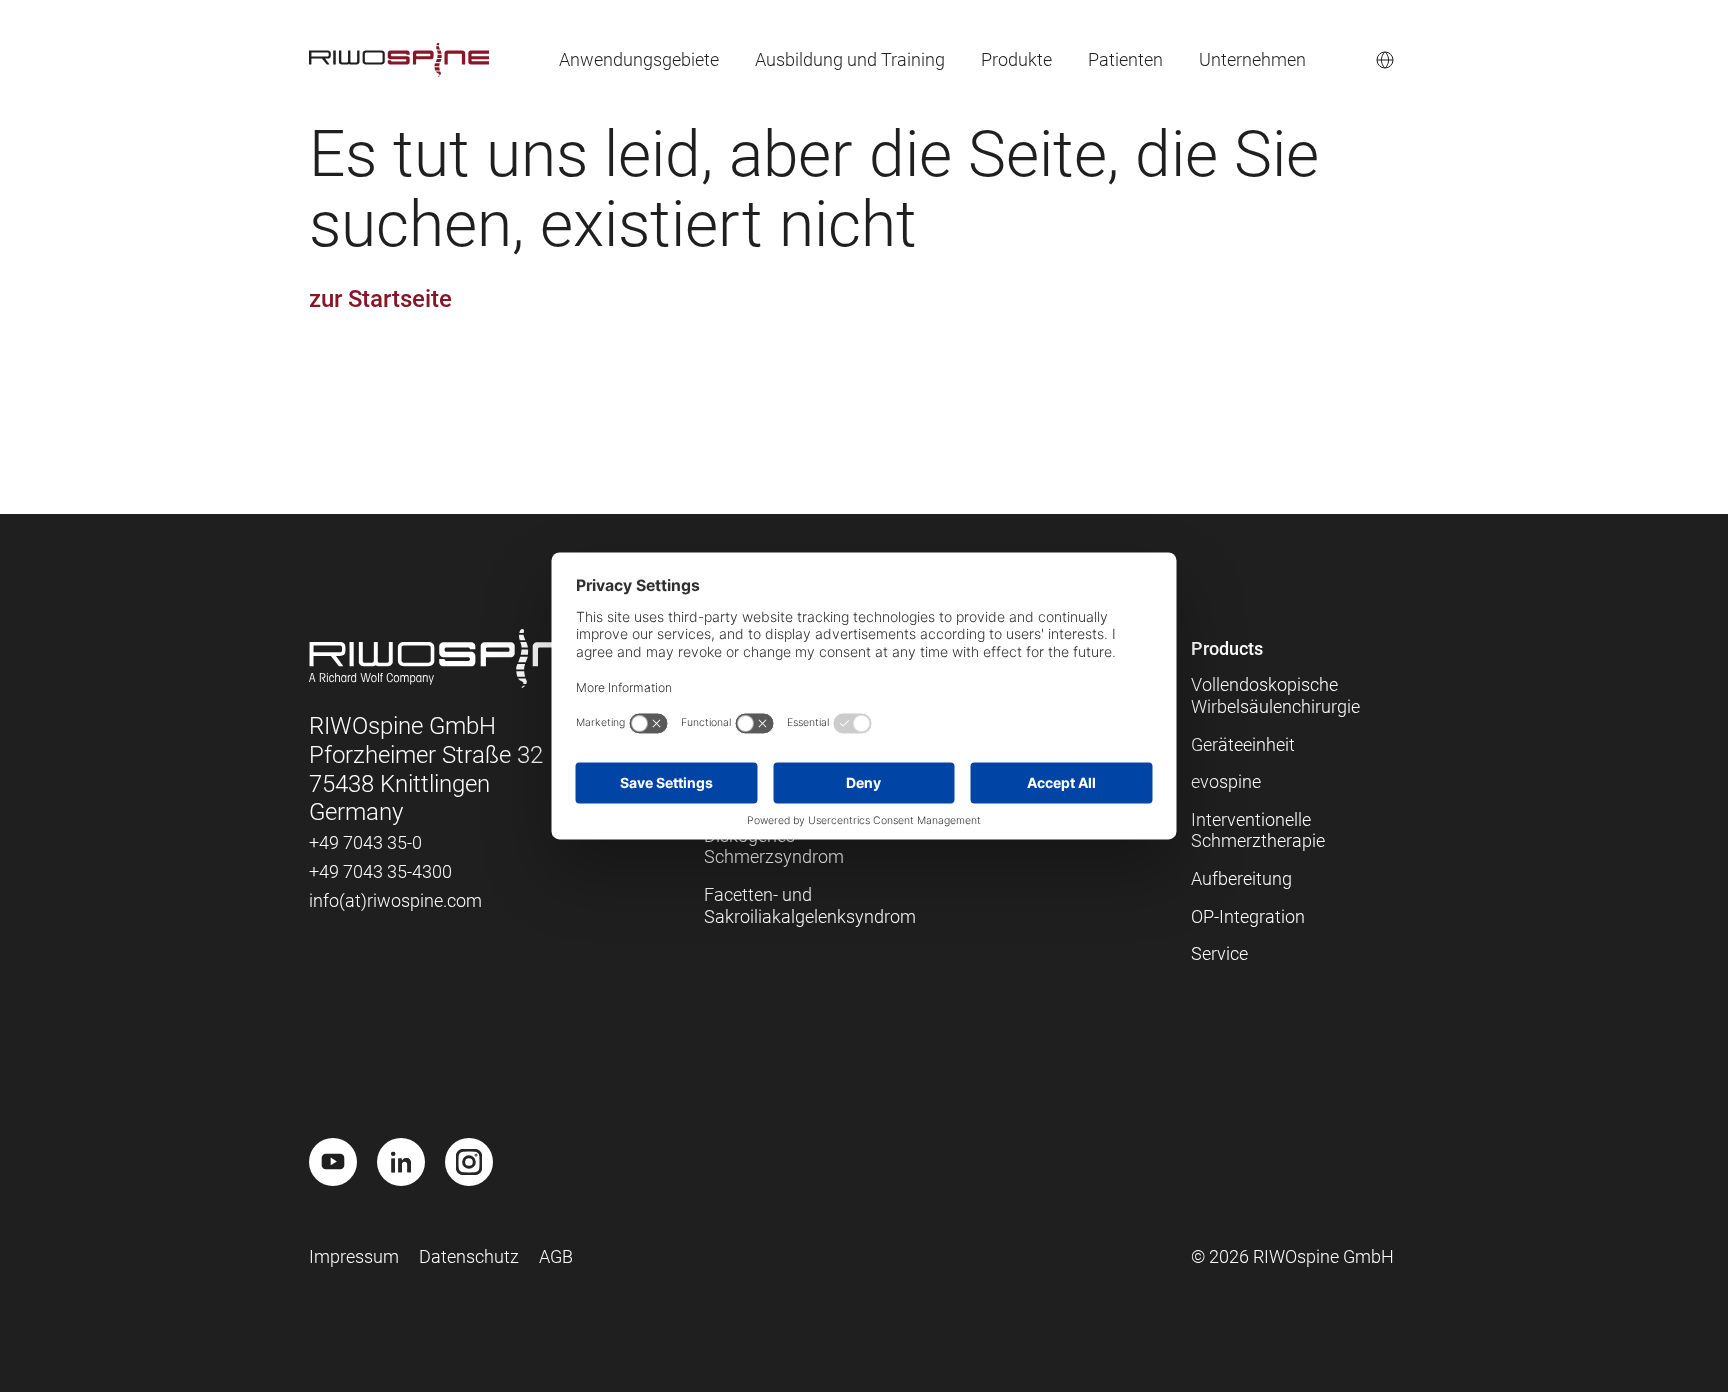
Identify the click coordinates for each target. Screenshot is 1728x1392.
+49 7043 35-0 (365, 842)
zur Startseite (380, 299)
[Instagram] (469, 1162)
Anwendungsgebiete (639, 59)
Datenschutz (469, 1256)
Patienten (1125, 59)
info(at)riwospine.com (395, 900)
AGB (556, 1256)
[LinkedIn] (401, 1162)
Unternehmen (1252, 59)
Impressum (354, 1256)
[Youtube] (333, 1162)
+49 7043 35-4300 (380, 871)
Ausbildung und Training (850, 59)
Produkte (1016, 59)
